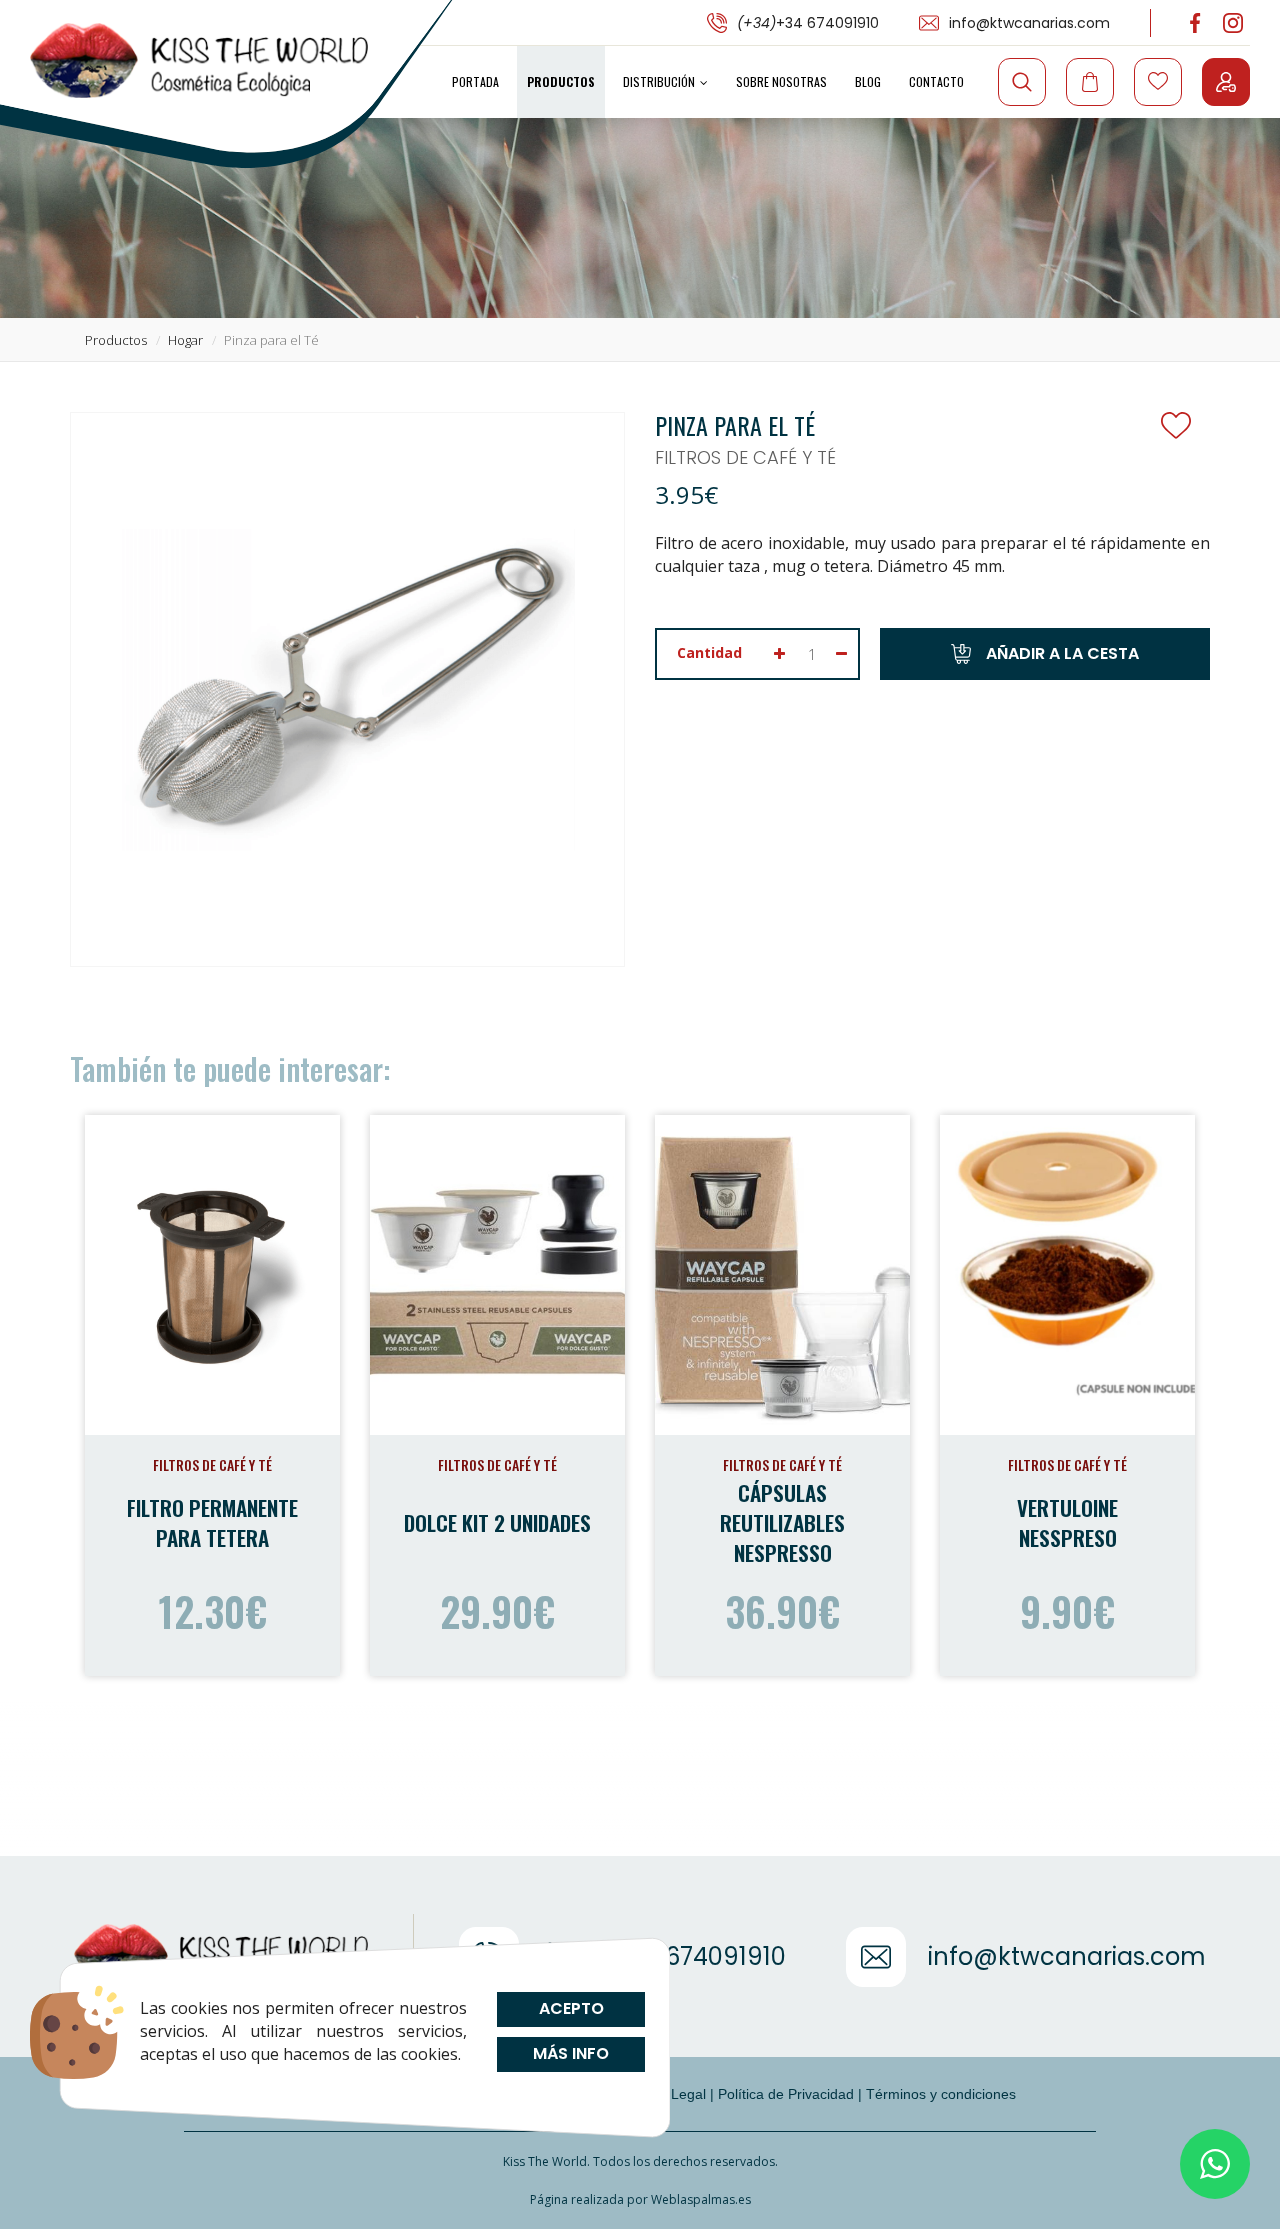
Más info (571, 2053)
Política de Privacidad (786, 2094)
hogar (185, 340)
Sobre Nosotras (781, 81)
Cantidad (709, 652)
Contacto (936, 81)
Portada (475, 81)
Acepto (570, 2008)
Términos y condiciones (941, 2094)
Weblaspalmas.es (701, 2199)
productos (116, 340)
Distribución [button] (659, 81)
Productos (561, 81)
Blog (868, 81)
